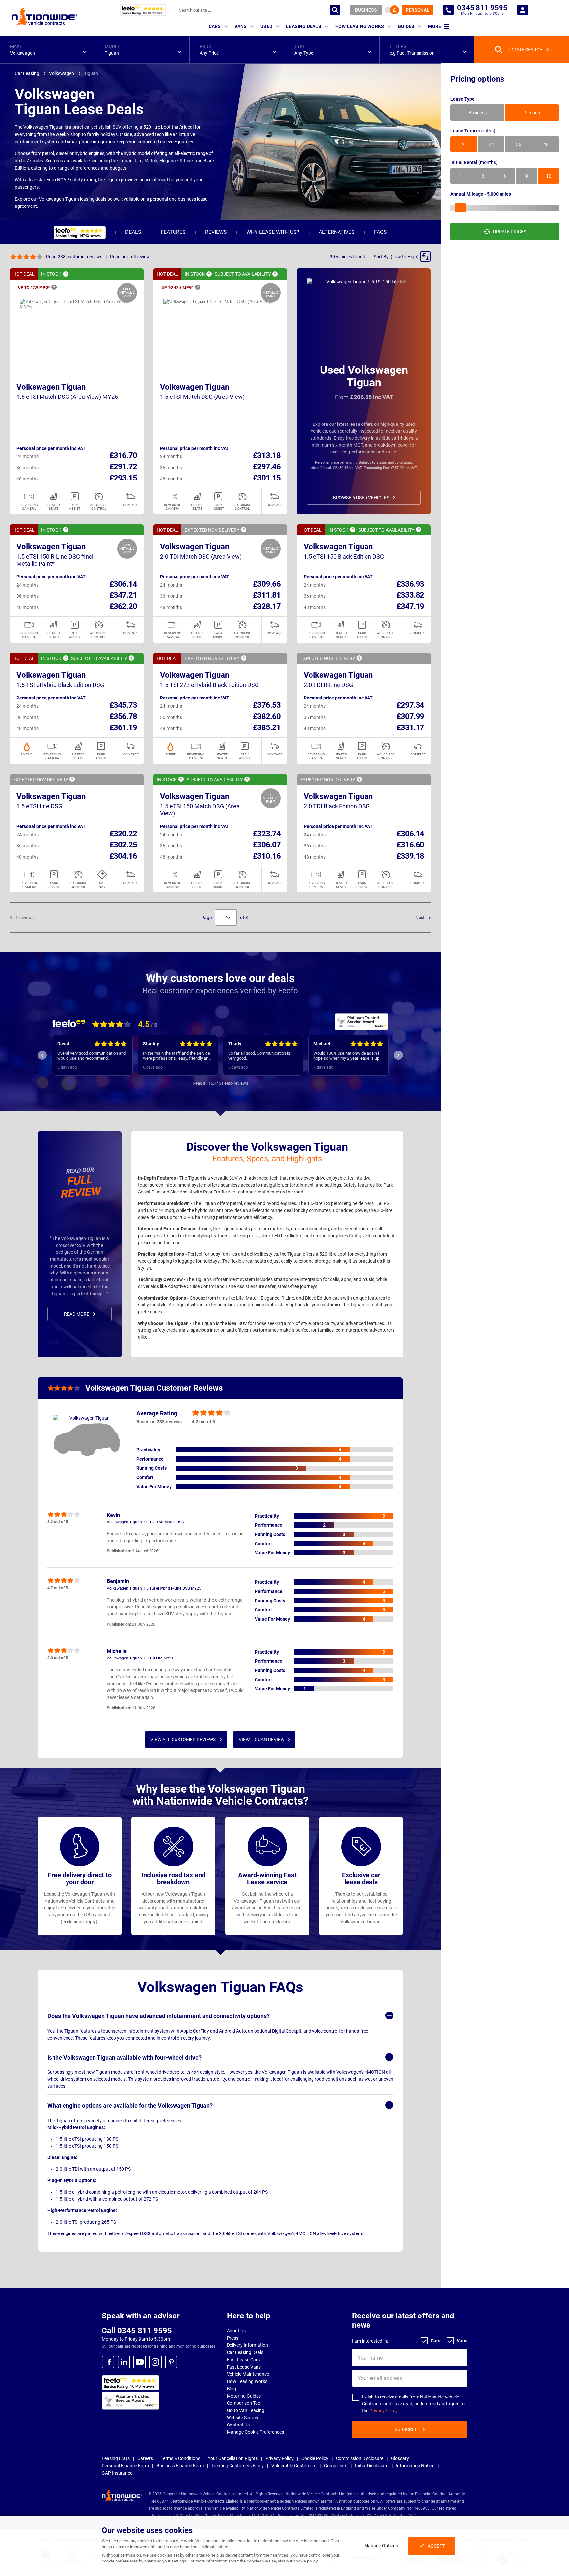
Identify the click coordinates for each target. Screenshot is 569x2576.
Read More (77, 1314)
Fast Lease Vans (244, 2367)
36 (519, 144)
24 (491, 144)
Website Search (243, 2418)
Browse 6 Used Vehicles (361, 498)
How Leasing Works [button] (360, 26)
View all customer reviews (183, 1740)
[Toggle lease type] (392, 10)
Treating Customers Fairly (238, 2466)
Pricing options (477, 79)
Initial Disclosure (372, 2466)
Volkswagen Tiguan (51, 387)
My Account (523, 10)
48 (546, 144)
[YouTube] (140, 2362)
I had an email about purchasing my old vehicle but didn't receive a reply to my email (350, 1056)
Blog (231, 2389)
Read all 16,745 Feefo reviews (220, 1083)
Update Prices (510, 232)
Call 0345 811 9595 (137, 2331)
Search (335, 10)
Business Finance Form (180, 2466)
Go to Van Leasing (246, 2410)
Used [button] (266, 26)
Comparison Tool (244, 2403)
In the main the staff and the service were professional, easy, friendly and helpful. (94, 1056)
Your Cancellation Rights (233, 2458)
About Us (236, 2331)
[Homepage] (44, 16)
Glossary (400, 2458)
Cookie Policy (315, 2458)
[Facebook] (108, 2362)
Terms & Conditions (180, 2458)
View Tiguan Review (262, 1740)
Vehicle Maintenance (248, 2374)
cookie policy (305, 2561)
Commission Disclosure (360, 2458)
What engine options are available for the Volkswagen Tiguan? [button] (130, 2106)
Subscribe (407, 2429)
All (464, 144)
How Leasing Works (247, 2381)
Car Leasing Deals (245, 2352)
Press (233, 2338)
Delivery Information (247, 2345)
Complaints (336, 2466)
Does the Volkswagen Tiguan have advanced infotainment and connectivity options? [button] (159, 2016)
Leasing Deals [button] (304, 26)
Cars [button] (215, 26)
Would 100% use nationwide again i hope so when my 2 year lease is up (263, 1056)
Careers (145, 2458)
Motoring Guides (244, 2396)
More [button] (434, 26)
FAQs (380, 232)
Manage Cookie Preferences (255, 2432)
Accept (436, 2546)
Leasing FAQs (116, 2458)
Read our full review (130, 257)
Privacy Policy (383, 2411)
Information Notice (415, 2466)
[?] (66, 274)
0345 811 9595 (448, 10)
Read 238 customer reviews (74, 257)
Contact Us (238, 2425)
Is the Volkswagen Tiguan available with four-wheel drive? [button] (124, 2057)
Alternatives (337, 232)
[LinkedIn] (124, 2362)
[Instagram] (155, 2362)
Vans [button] (241, 26)
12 (549, 176)
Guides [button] (406, 26)
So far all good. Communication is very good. (176, 1056)
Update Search (525, 50)
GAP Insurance (117, 2473)
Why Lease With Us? (273, 232)
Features (173, 232)
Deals (133, 232)
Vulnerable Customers (294, 2466)
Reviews (216, 232)
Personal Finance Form (125, 2466)
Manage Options (381, 2546)
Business (366, 10)
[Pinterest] (171, 2362)
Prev (42, 1055)
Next (420, 918)
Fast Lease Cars (243, 2360)
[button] (47, 50)
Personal (418, 10)
